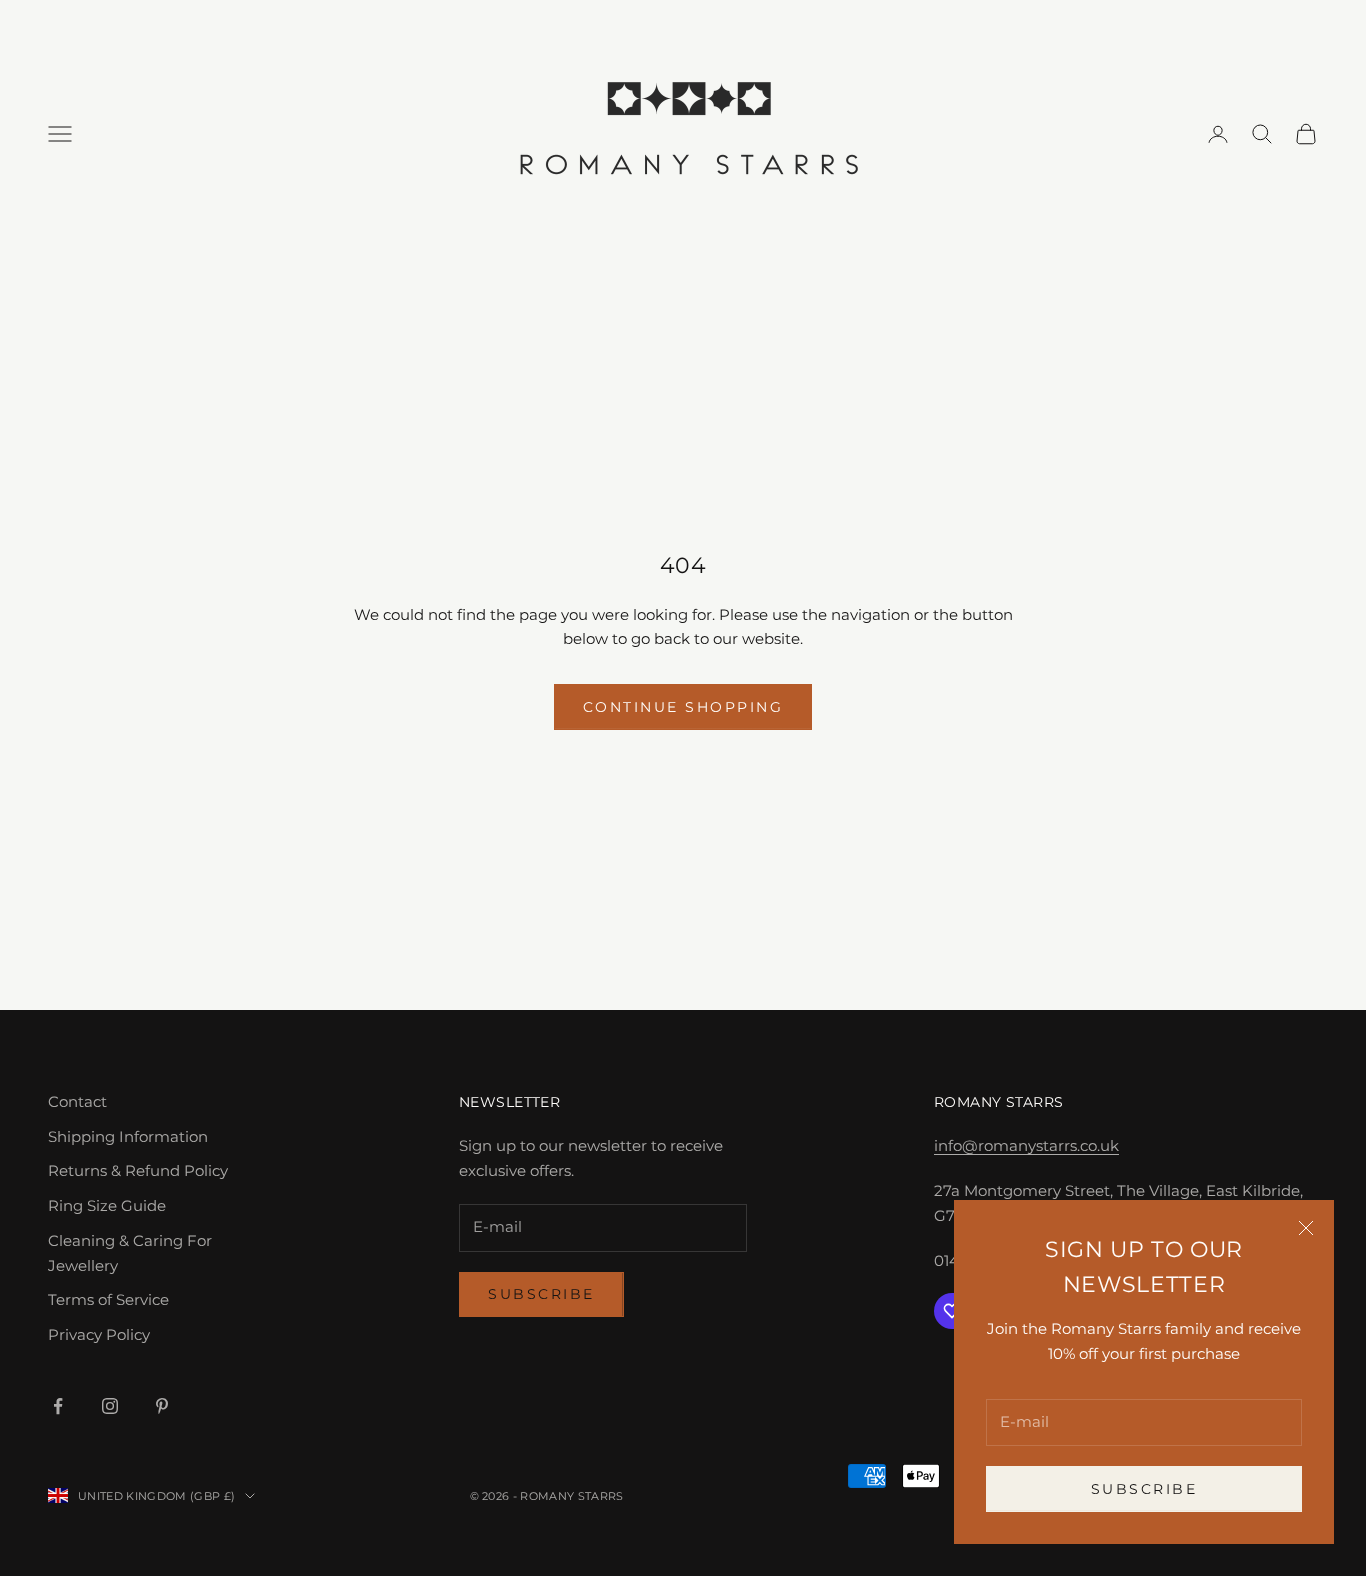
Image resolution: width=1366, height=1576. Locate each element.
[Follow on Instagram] (110, 1406)
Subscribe (1144, 1489)
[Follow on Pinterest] (162, 1406)
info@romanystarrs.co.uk (1026, 1145)
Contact (77, 1101)
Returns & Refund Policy (138, 1170)
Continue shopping (683, 707)
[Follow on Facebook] (58, 1406)
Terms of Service (108, 1299)
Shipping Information (128, 1136)
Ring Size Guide (107, 1205)
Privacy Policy (99, 1334)
